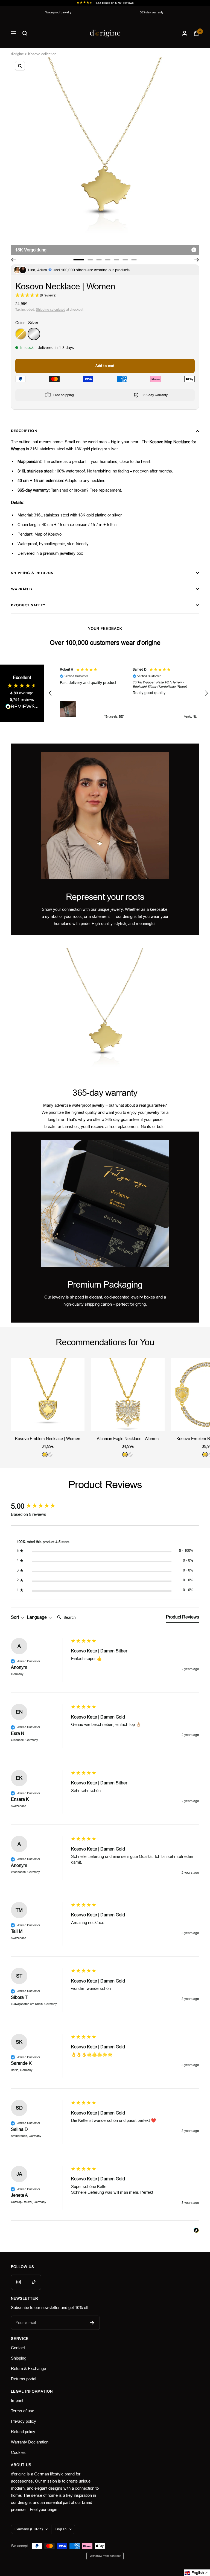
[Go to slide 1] (79, 260)
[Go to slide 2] (90, 260)
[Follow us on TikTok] (33, 2282)
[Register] (92, 2323)
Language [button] (37, 1617)
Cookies (18, 2452)
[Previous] (13, 260)
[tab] (183, 1618)
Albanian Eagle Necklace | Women (128, 1439)
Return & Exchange (28, 2368)
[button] (50, 693)
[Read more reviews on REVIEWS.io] (22, 708)
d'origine (17, 54)
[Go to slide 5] (116, 260)
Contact (18, 2348)
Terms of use (23, 2411)
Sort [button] (15, 1617)
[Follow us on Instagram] (18, 2282)
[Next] (197, 260)
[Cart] (196, 33)
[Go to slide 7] (134, 260)
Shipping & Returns (32, 573)
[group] (40, 1506)
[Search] (25, 33)
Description (24, 431)
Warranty (22, 589)
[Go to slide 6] (125, 260)
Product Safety (28, 605)
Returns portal (24, 2379)
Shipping (19, 2358)
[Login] (185, 33)
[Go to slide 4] (108, 260)
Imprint (17, 2400)
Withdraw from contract (105, 2556)
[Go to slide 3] (99, 260)
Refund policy (23, 2432)
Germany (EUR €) (29, 2529)
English (61, 2529)
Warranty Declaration (30, 2442)
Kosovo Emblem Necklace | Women (48, 1439)
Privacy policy (24, 2421)
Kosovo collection (42, 54)
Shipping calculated (51, 310)
